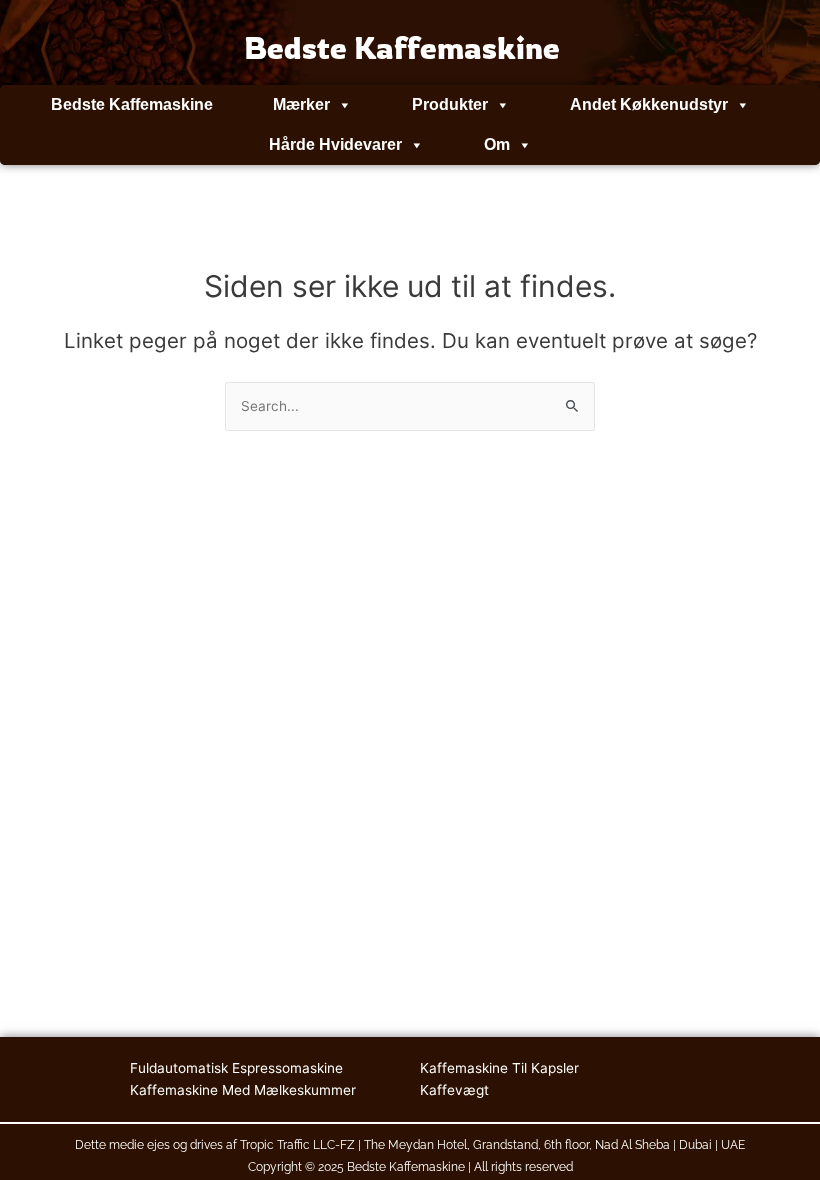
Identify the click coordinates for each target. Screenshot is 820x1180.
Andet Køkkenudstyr (649, 104)
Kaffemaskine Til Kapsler (499, 1068)
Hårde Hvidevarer (335, 144)
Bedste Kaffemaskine (132, 104)
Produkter (450, 104)
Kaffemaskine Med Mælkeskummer (243, 1090)
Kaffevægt (454, 1090)
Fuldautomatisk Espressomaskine (236, 1068)
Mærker (301, 104)
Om (497, 144)
